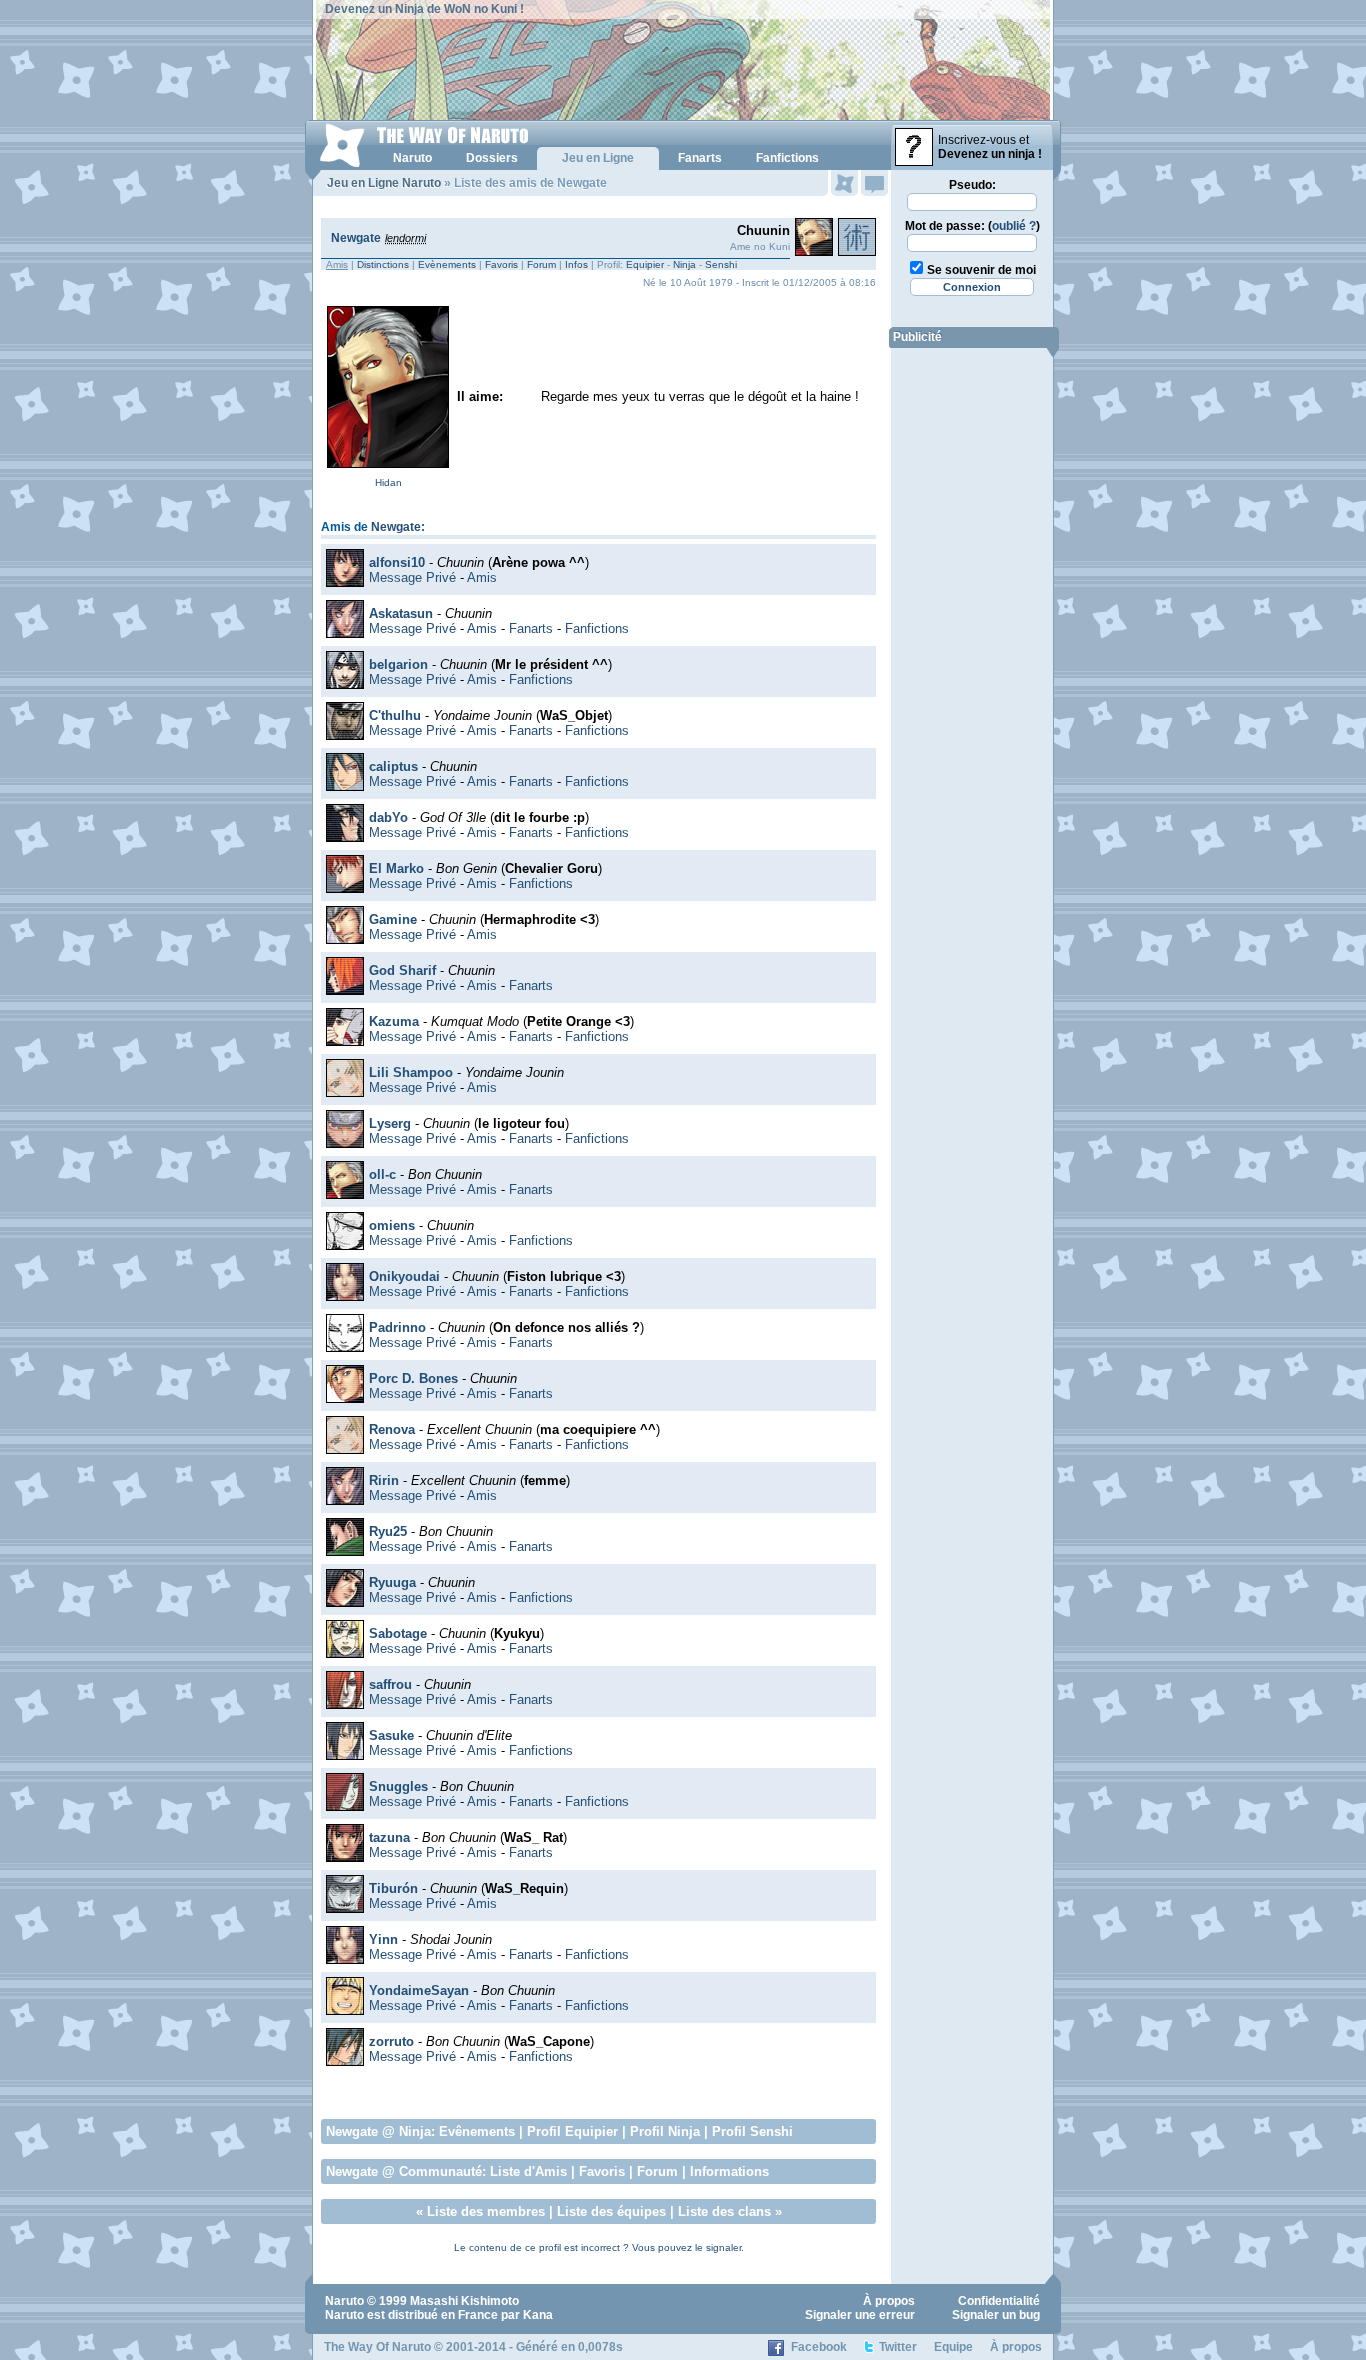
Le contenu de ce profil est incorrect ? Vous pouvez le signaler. (599, 2247)
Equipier (645, 264)
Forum (541, 264)
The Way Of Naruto (377, 2347)
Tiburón (393, 1888)
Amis (482, 577)
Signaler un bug (996, 2315)
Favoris (501, 264)
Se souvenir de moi (981, 270)
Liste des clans (724, 2211)
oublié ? (1014, 226)
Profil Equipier (572, 2131)
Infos (576, 264)
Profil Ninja (665, 2131)
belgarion (398, 664)
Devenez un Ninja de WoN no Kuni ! (424, 9)
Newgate (356, 238)
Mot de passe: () (972, 226)
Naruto (344, 2301)
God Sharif (402, 970)
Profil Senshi (752, 2131)
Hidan (388, 482)
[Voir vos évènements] (844, 183)
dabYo (388, 817)
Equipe (953, 2347)
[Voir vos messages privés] (874, 183)
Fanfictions (597, 628)
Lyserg (390, 1123)
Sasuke (391, 1735)
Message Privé (412, 577)
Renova (392, 1429)
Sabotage (398, 1633)
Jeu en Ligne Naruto (384, 183)
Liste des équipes (611, 2211)
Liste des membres (486, 2211)
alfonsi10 (397, 562)
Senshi (721, 264)
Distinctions (383, 264)
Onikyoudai (404, 1276)
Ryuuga (392, 1582)
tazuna (389, 1837)
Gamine (393, 919)
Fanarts (531, 628)
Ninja (684, 264)
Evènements (447, 264)
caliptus (393, 766)
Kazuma (394, 1021)
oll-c (382, 1174)
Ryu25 (388, 1531)
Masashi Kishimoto (464, 2301)
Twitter (898, 2347)
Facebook (819, 2347)
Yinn (383, 1939)
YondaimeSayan (419, 1990)
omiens (392, 1225)
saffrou (390, 1684)
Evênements (477, 2131)
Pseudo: (972, 185)
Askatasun (401, 613)
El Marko (396, 868)
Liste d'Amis (528, 2171)
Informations (729, 2171)
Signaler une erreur (860, 2315)
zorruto (391, 2041)
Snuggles (398, 1786)
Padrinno (397, 1327)
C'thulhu (395, 715)
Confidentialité (999, 2301)
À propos (889, 2301)
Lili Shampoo (411, 1072)
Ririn (384, 1480)
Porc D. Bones (413, 1378)
